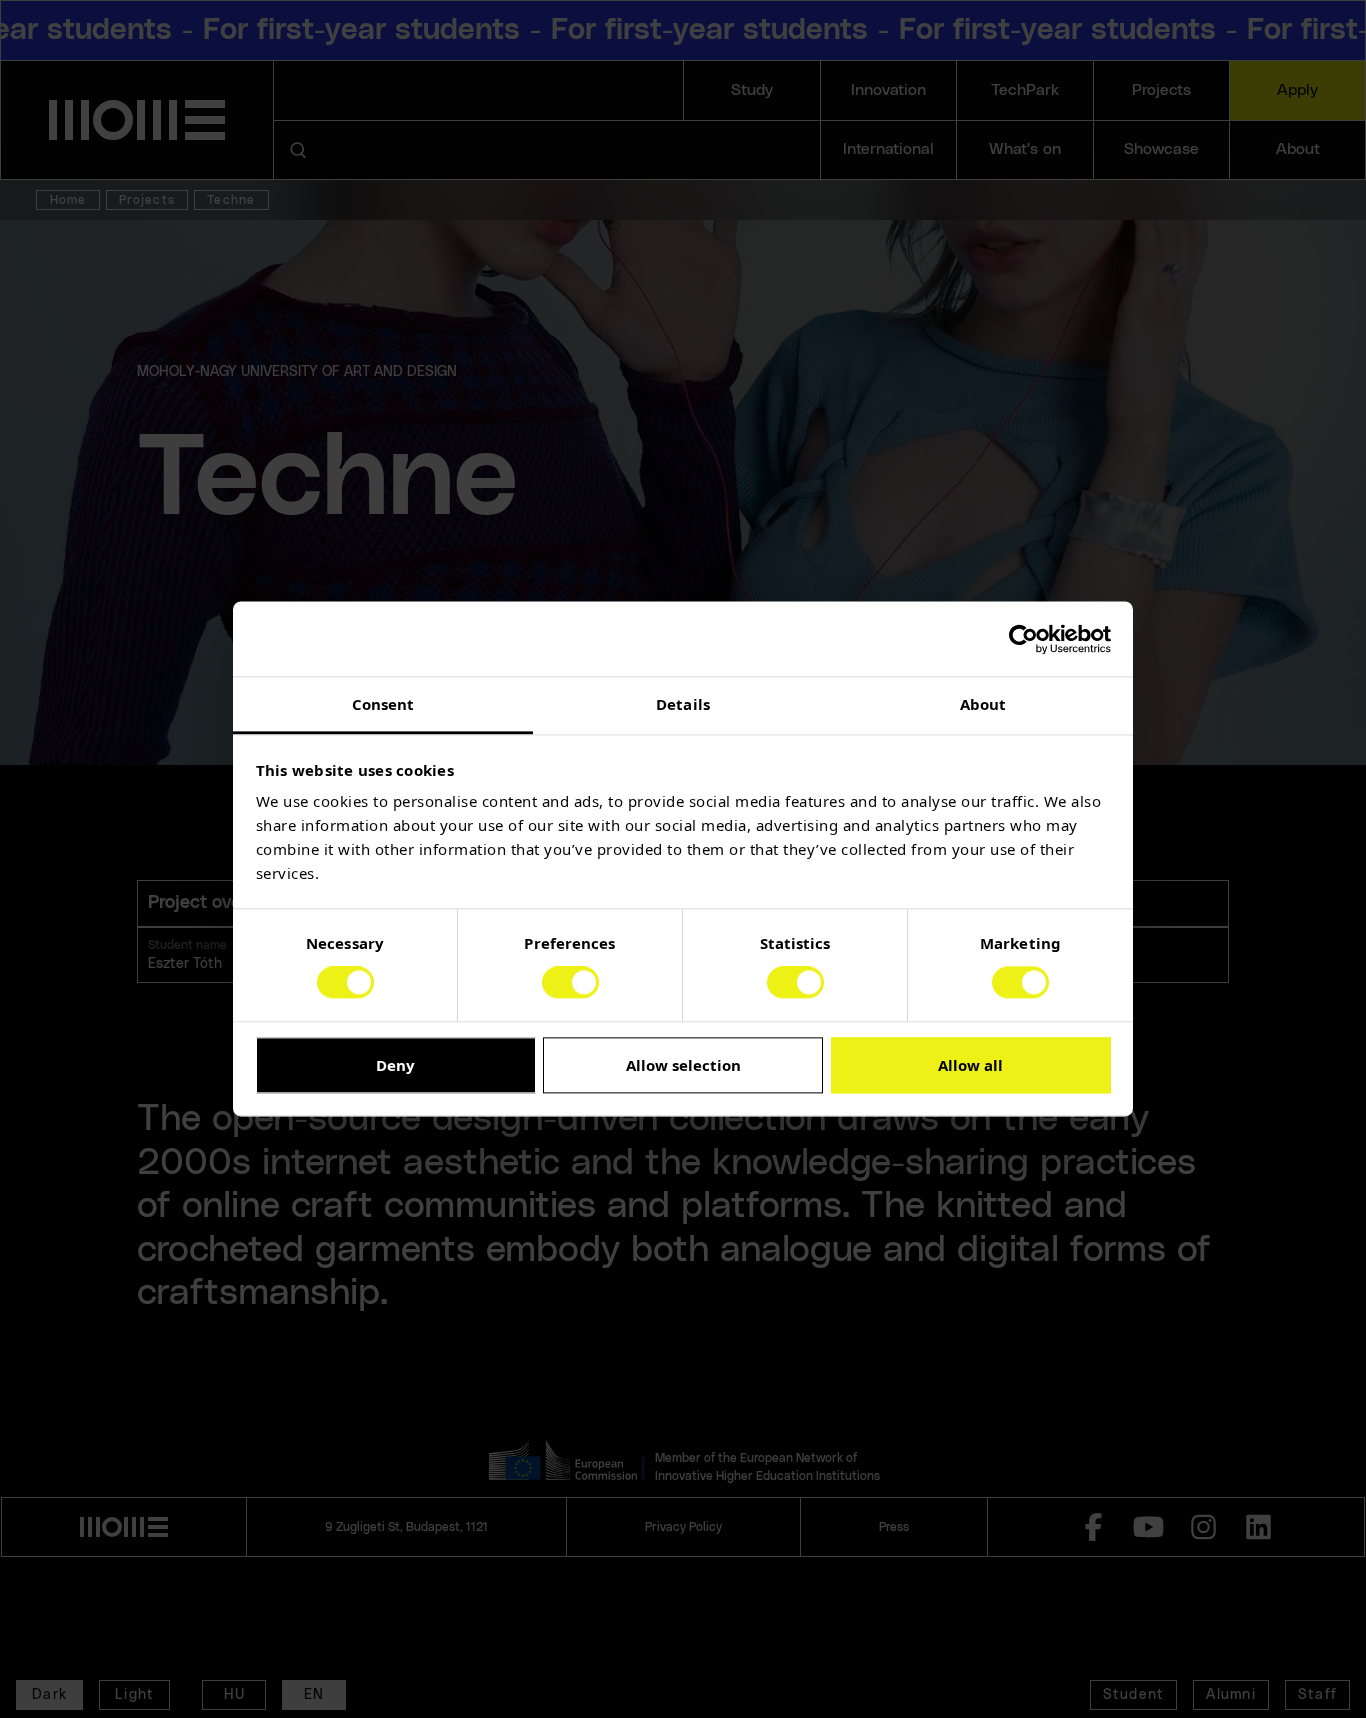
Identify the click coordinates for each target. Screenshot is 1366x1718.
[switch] (570, 983)
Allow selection (683, 1065)
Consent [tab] (383, 704)
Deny (395, 1065)
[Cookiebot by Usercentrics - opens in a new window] (1023, 639)
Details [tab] (683, 704)
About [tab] (983, 704)
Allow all (970, 1065)
